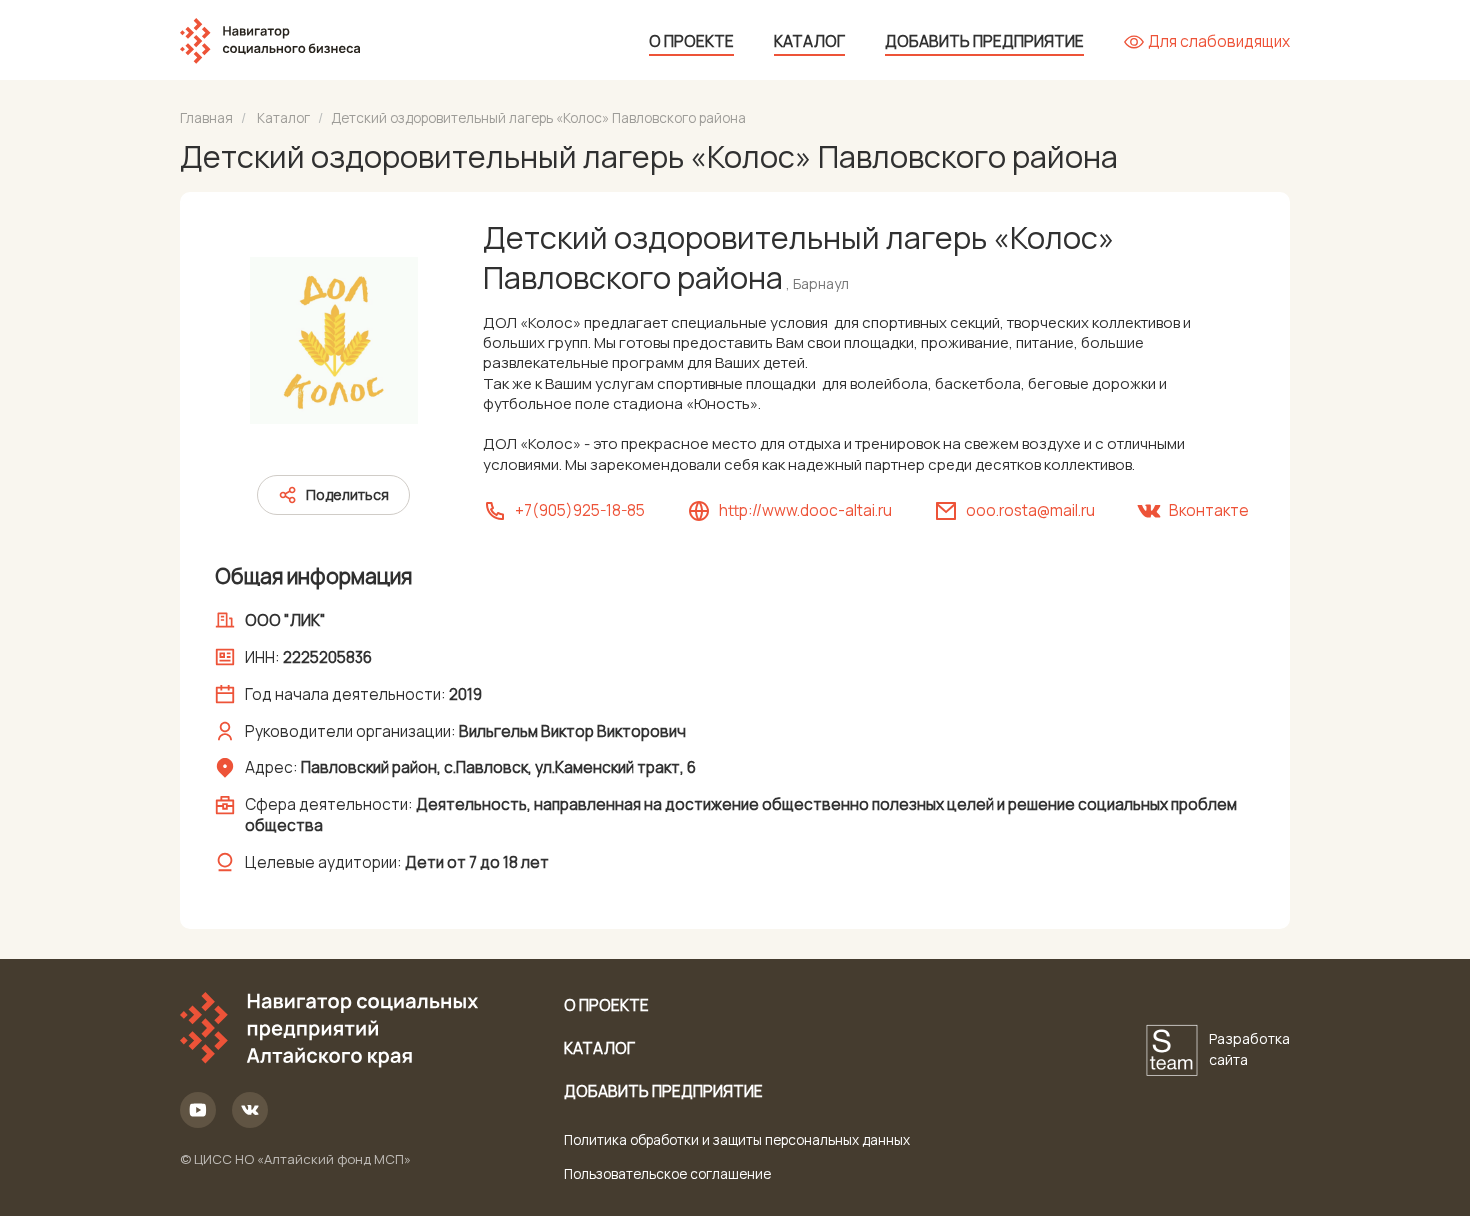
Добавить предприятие (984, 41)
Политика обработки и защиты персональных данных (737, 1140)
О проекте (691, 41)
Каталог (809, 41)
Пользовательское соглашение (667, 1174)
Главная (206, 118)
